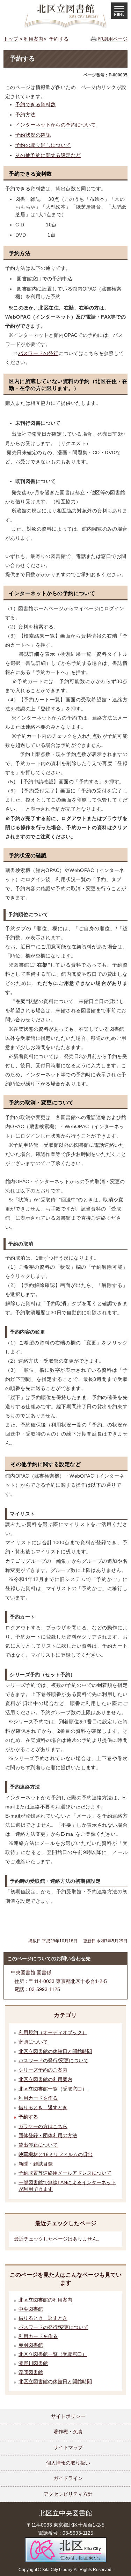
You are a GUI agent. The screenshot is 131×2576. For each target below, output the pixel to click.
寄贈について (33, 2042)
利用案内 (34, 39)
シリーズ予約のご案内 (43, 2070)
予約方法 (26, 115)
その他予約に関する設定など (48, 155)
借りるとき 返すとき (43, 2107)
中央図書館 (31, 2309)
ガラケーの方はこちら (43, 2126)
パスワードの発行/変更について (53, 2060)
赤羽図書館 (31, 2345)
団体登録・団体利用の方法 (48, 2135)
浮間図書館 (31, 2373)
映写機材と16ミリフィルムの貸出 (56, 2154)
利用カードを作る (38, 2098)
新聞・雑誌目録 (36, 2164)
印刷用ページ (113, 39)
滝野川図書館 (33, 2363)
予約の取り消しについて (43, 145)
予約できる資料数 (35, 104)
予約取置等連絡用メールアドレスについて (65, 2173)
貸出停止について (38, 2145)
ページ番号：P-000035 (105, 75)
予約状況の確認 (33, 135)
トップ (11, 39)
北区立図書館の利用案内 (45, 2079)
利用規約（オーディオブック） (53, 2032)
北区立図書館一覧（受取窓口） (53, 2089)
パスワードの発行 (38, 353)
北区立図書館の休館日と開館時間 (55, 2051)
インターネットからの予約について (56, 125)
